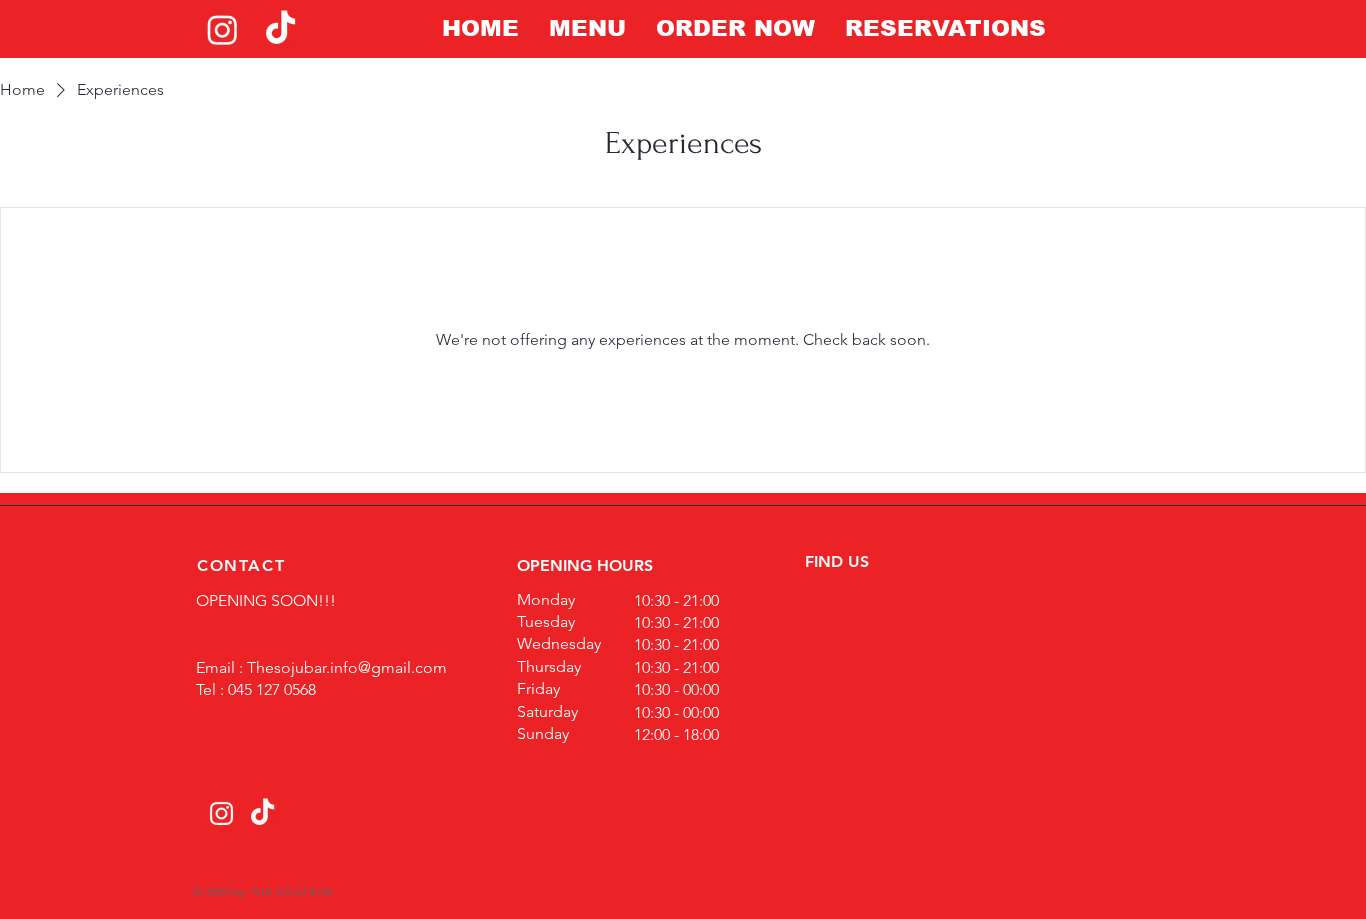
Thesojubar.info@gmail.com (347, 667)
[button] (587, 28)
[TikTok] (280, 29)
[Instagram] (222, 29)
